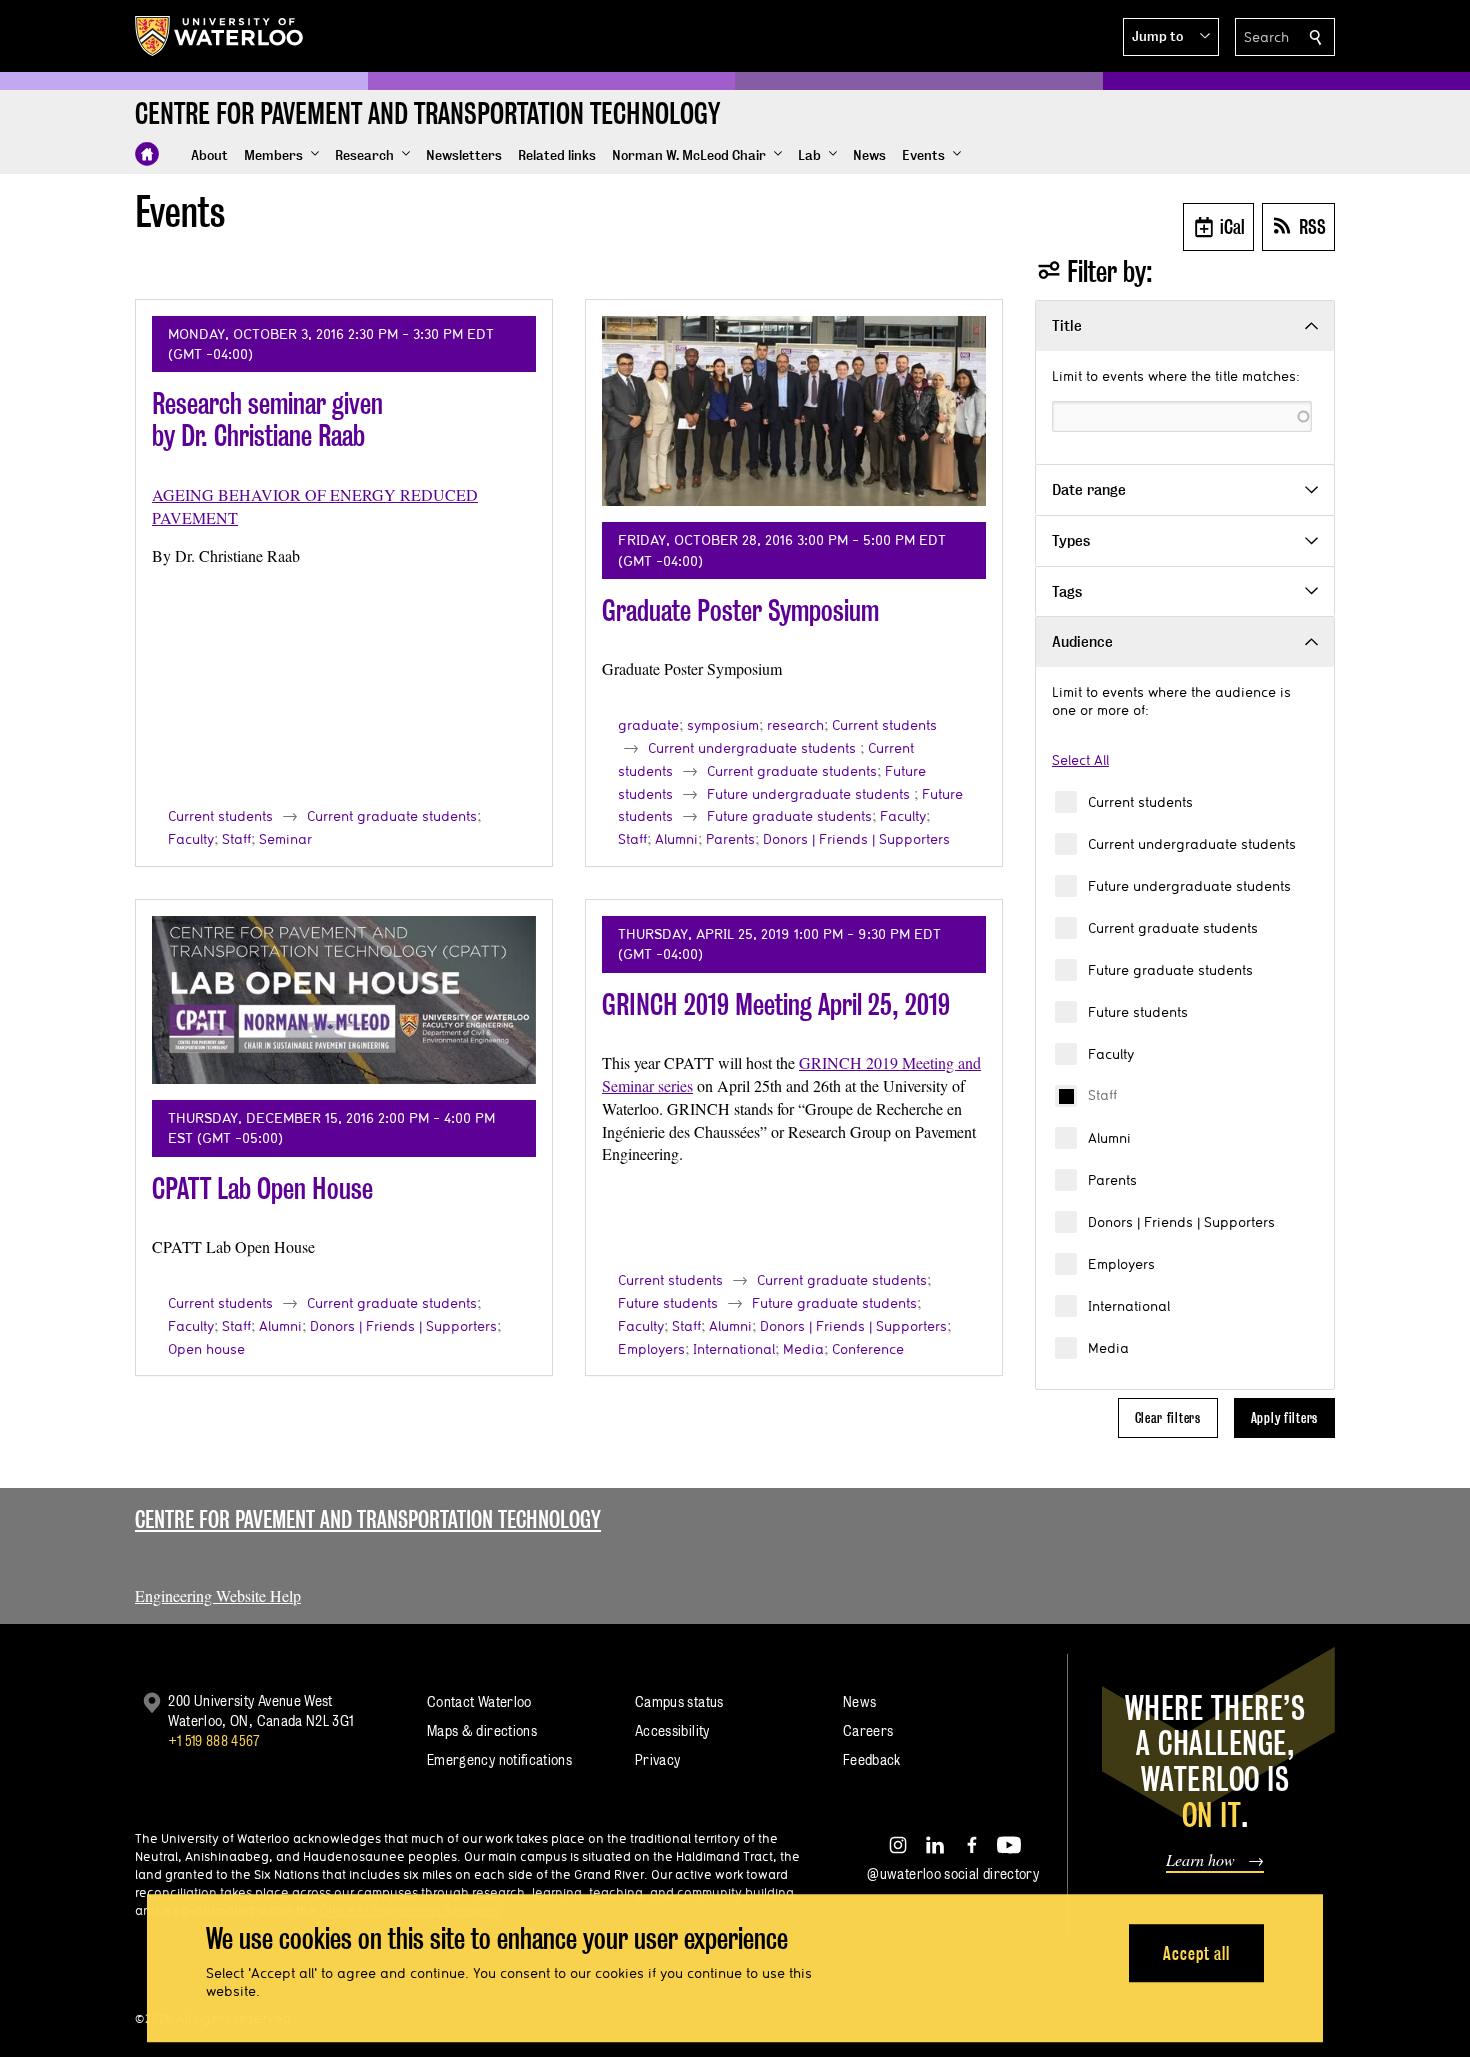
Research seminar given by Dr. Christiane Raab (267, 419)
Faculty (1111, 1054)
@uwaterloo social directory (953, 1873)
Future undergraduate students (1189, 886)
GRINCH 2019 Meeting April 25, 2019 (776, 1004)
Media (1108, 1348)
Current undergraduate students (1192, 844)
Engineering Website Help (218, 1595)
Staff (1102, 1095)
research (795, 725)
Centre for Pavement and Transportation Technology (368, 1519)
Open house (206, 1349)
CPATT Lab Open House (262, 1188)
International (1129, 1306)
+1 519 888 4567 (214, 1740)
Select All (1080, 760)
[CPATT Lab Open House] (344, 1000)
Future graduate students (1170, 970)
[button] (1171, 37)
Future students (1138, 1012)
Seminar (285, 839)
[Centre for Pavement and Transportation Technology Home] (147, 154)
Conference (868, 1349)
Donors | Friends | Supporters (1181, 1222)
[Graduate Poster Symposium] (794, 411)
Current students (1140, 802)
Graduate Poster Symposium (740, 610)
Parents (1112, 1180)
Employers (1121, 1264)
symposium (723, 725)
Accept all (1196, 1953)
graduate (648, 725)
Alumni (1109, 1138)
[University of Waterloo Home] (220, 36)
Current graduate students (1173, 928)
